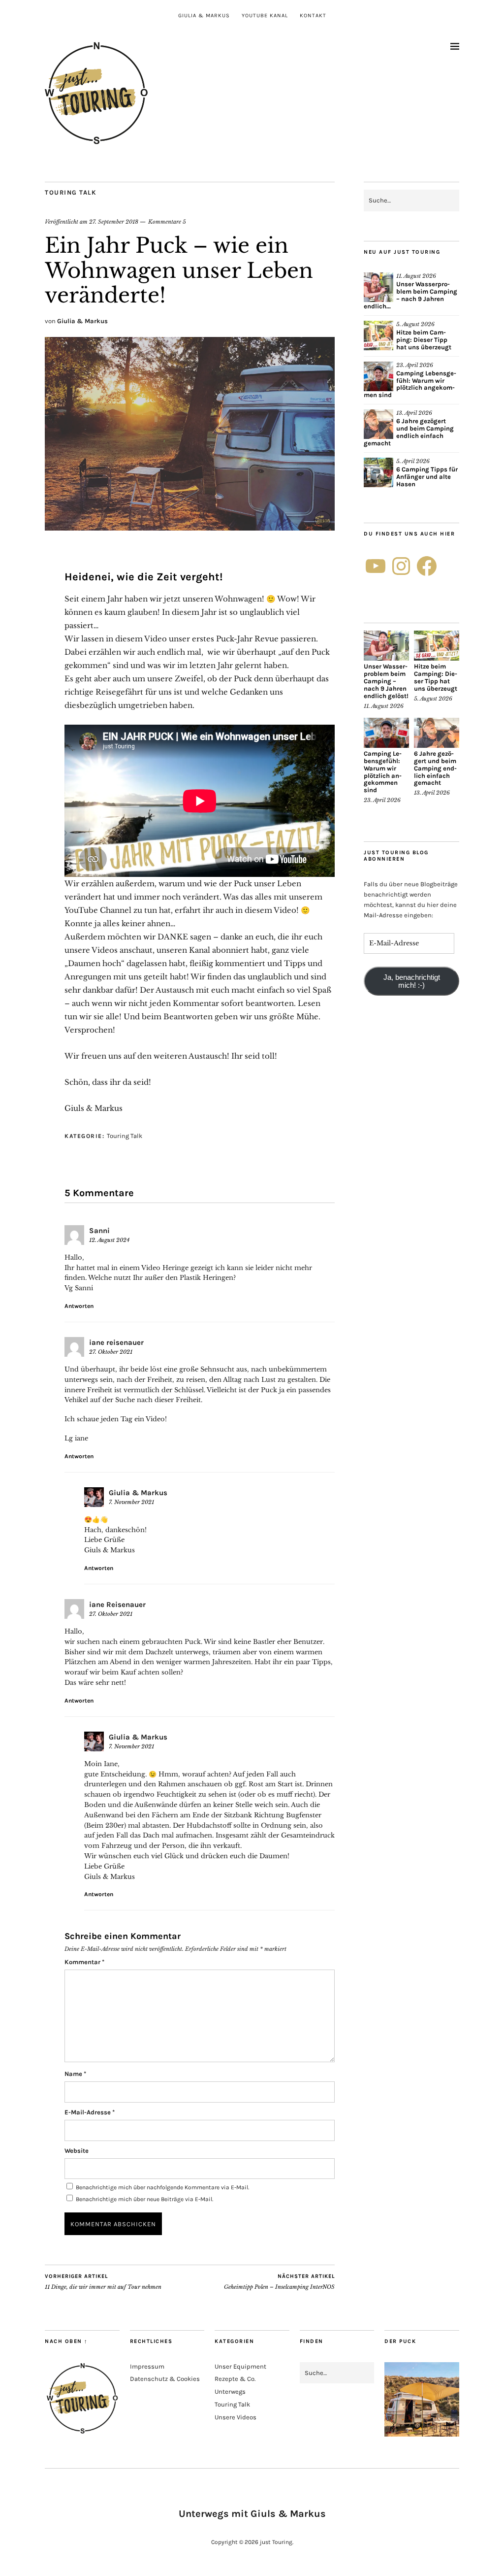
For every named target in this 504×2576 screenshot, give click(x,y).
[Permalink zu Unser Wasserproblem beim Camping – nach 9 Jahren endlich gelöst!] (378, 287)
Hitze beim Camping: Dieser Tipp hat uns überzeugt (424, 340)
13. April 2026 (414, 413)
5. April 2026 (413, 461)
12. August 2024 (109, 1240)
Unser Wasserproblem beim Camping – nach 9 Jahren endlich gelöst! (386, 681)
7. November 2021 (131, 1502)
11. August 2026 (416, 276)
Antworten (79, 1306)
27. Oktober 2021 (111, 1352)
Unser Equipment (240, 2366)
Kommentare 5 (167, 222)
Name (75, 2074)
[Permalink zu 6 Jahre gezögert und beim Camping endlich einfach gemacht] (378, 424)
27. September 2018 (114, 222)
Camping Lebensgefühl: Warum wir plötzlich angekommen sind (410, 384)
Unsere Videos (236, 2417)
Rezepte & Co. (235, 2379)
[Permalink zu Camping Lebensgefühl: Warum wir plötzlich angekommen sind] (378, 376)
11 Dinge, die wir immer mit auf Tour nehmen (103, 2282)
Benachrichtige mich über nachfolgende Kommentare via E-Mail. (162, 2187)
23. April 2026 (415, 365)
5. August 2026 (415, 324)
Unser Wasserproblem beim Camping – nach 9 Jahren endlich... (410, 295)
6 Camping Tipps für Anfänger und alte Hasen (427, 477)
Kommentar (84, 1962)
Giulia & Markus (204, 16)
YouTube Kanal (265, 16)
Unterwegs (230, 2392)
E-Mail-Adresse (90, 2112)
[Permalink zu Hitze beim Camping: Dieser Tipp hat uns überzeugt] (378, 335)
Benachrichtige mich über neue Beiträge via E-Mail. (144, 2199)
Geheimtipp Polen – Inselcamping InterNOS (279, 2282)
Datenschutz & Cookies (165, 2379)
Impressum (147, 2366)
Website (77, 2151)
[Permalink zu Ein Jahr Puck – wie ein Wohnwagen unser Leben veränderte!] (190, 528)
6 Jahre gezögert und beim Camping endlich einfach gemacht (409, 432)
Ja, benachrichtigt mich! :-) (412, 981)
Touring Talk (71, 192)
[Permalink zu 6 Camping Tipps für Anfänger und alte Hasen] (378, 472)
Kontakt (313, 16)
